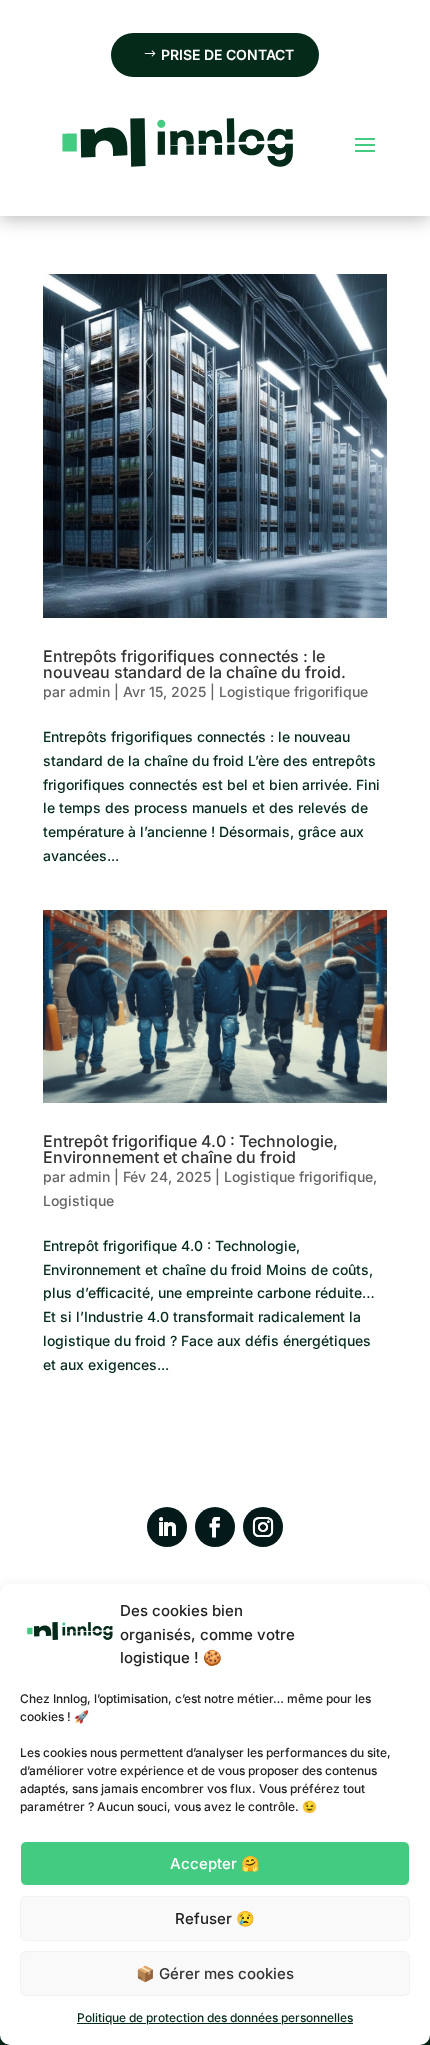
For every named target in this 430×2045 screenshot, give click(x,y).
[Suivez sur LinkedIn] (167, 1527)
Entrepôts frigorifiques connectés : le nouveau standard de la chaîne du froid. (194, 664)
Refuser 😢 (215, 1918)
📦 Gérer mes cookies (215, 1973)
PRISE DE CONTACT (227, 54)
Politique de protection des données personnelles (215, 2017)
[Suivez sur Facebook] (215, 1527)
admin (89, 691)
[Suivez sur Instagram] (263, 1527)
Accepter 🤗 (215, 1863)
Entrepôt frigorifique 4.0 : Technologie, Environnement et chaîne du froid (190, 1149)
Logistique (78, 1200)
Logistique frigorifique (293, 691)
